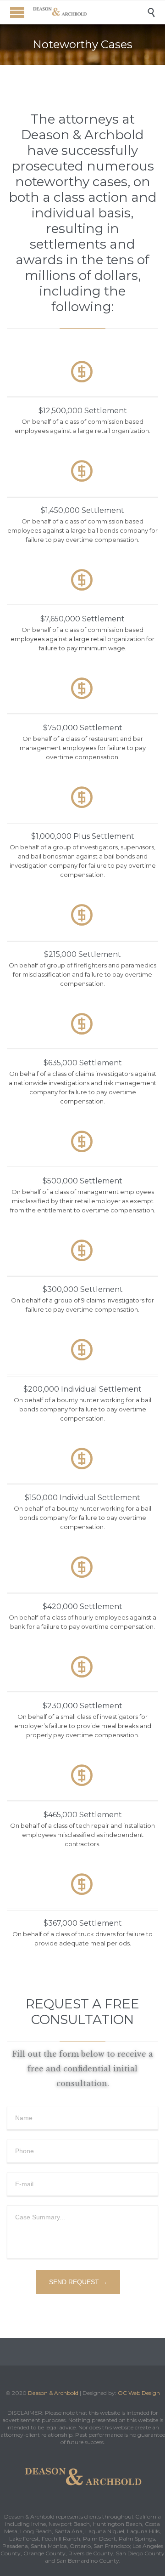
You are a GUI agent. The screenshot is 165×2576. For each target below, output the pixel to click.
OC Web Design (139, 2393)
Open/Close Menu (17, 12)
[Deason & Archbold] (89, 12)
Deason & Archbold (53, 2393)
